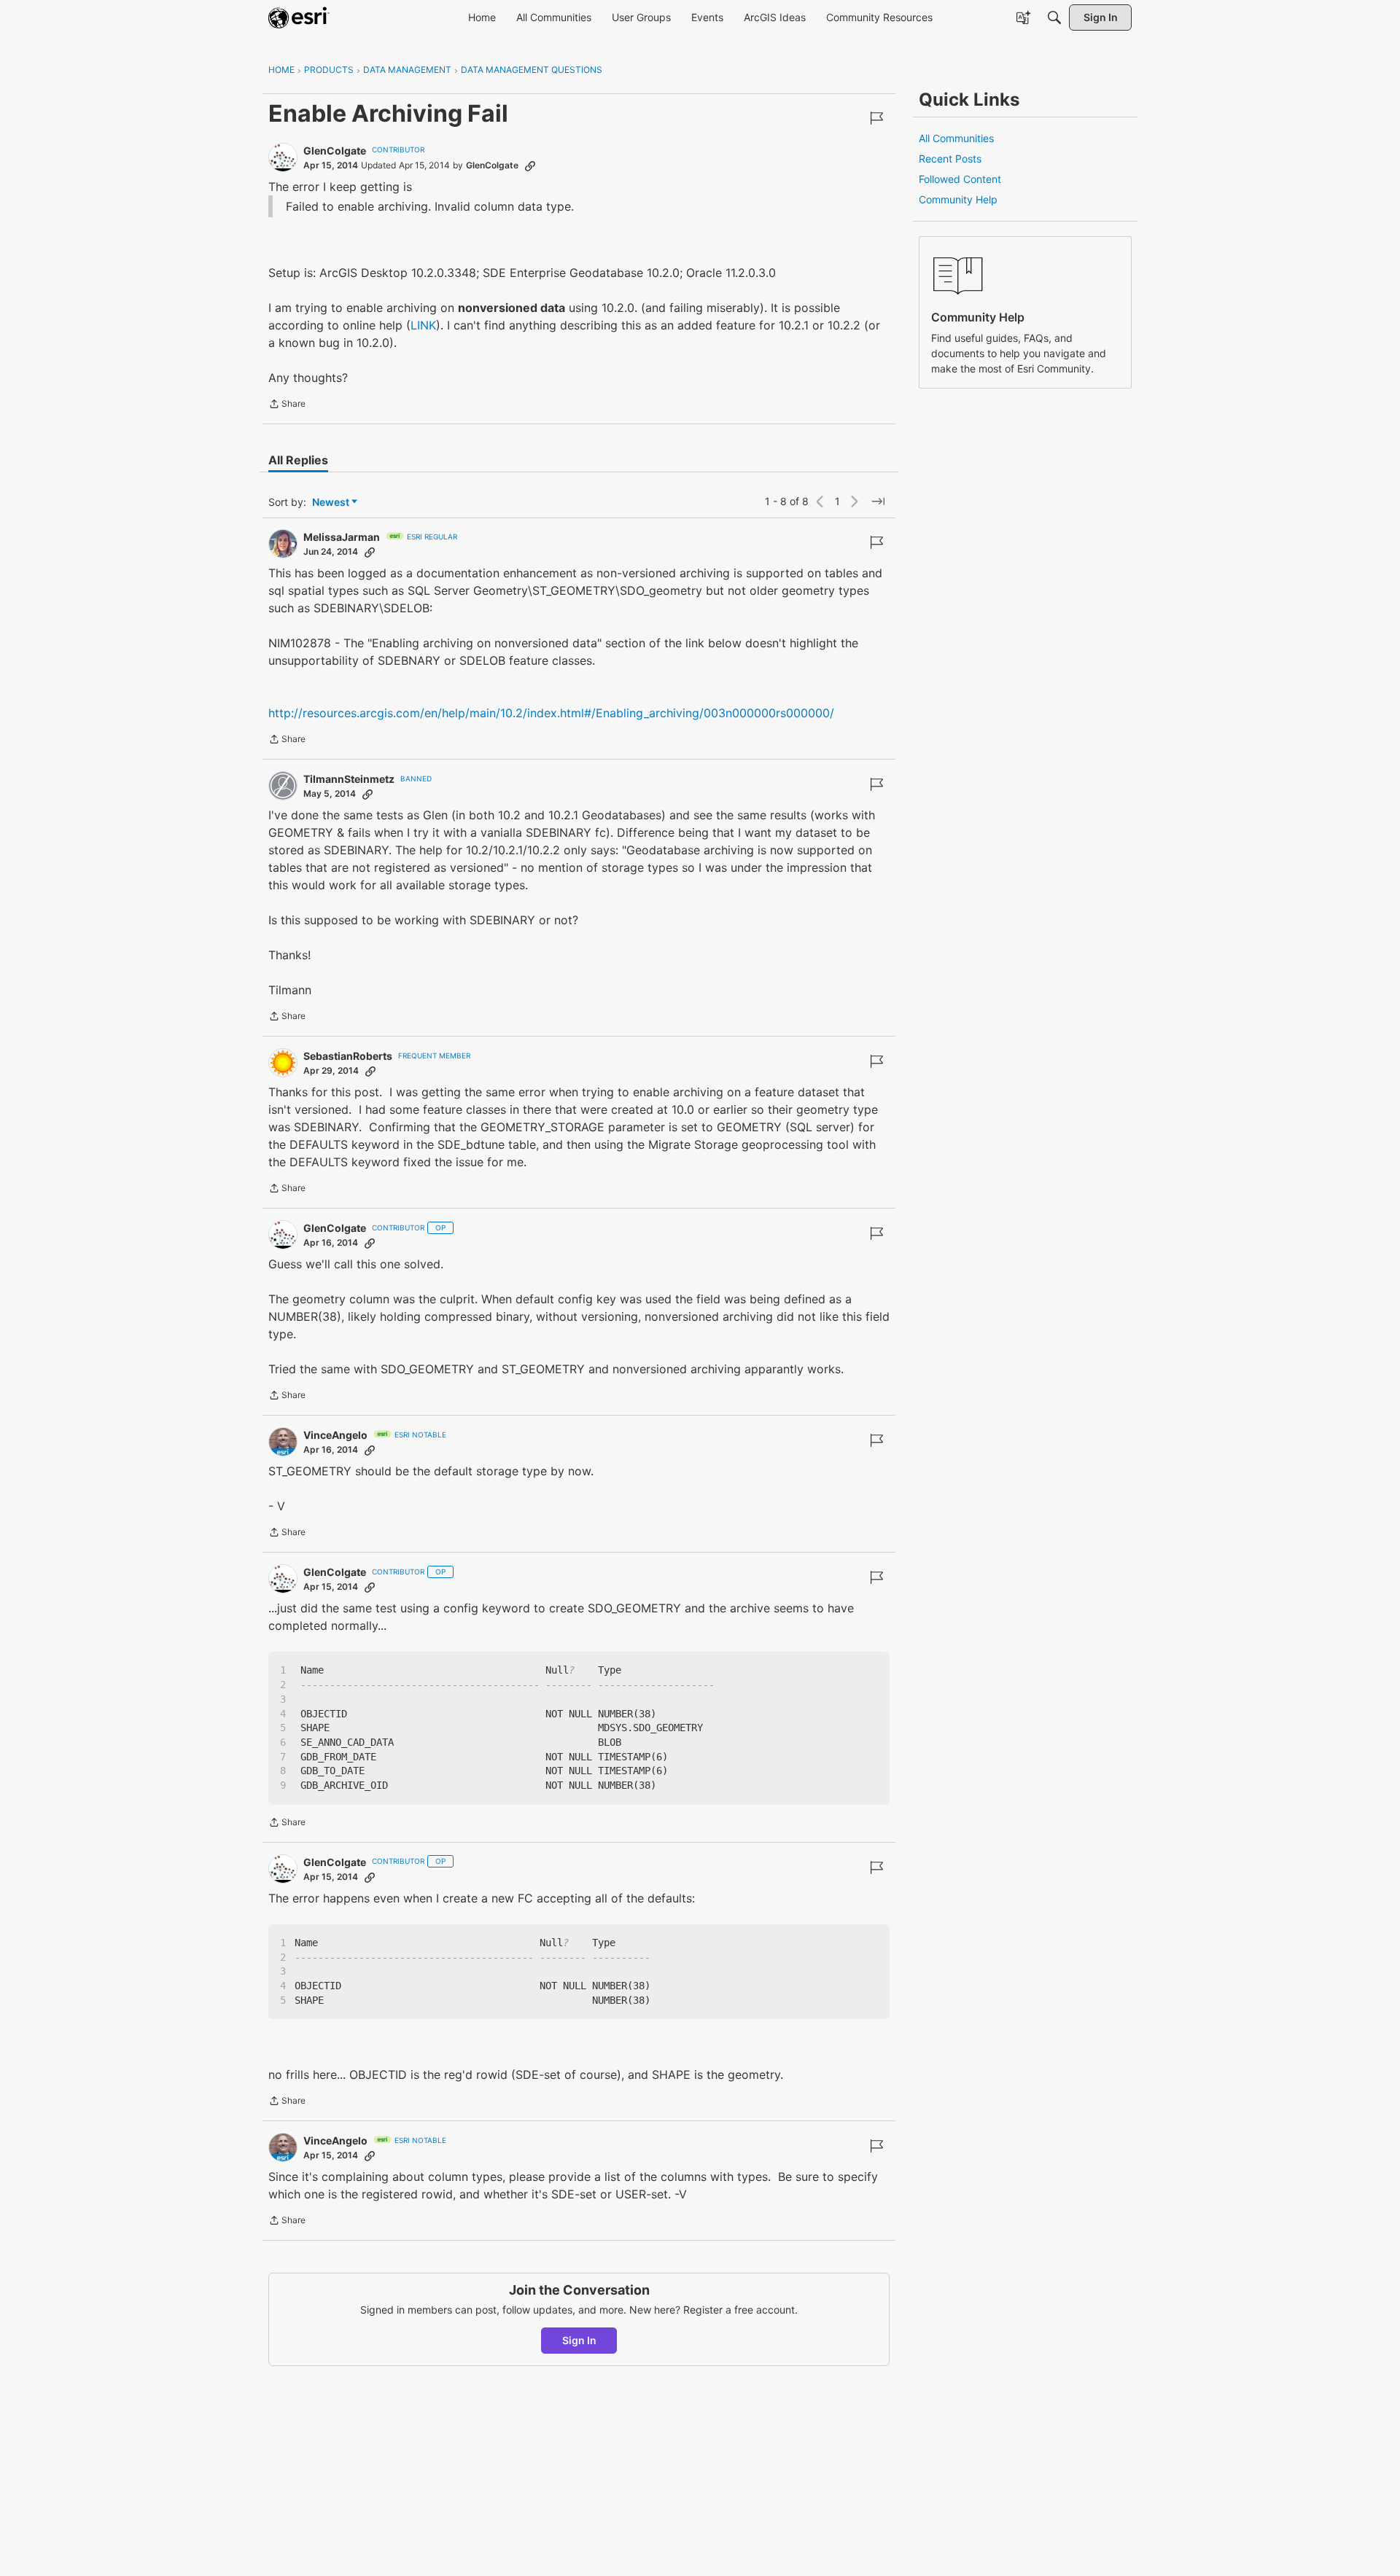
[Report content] (876, 118)
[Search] (1054, 17)
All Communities (956, 138)
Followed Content (960, 179)
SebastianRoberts (348, 1056)
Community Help (958, 199)
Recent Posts (950, 159)
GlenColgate (335, 151)
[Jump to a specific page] (878, 501)
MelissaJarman (342, 537)
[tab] (298, 460)
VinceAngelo (335, 1435)
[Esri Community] (299, 17)
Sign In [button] (579, 2340)
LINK (423, 325)
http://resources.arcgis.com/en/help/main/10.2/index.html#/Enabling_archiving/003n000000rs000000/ (551, 713)
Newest (331, 503)
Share (287, 405)
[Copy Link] (530, 165)
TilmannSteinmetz (349, 779)
